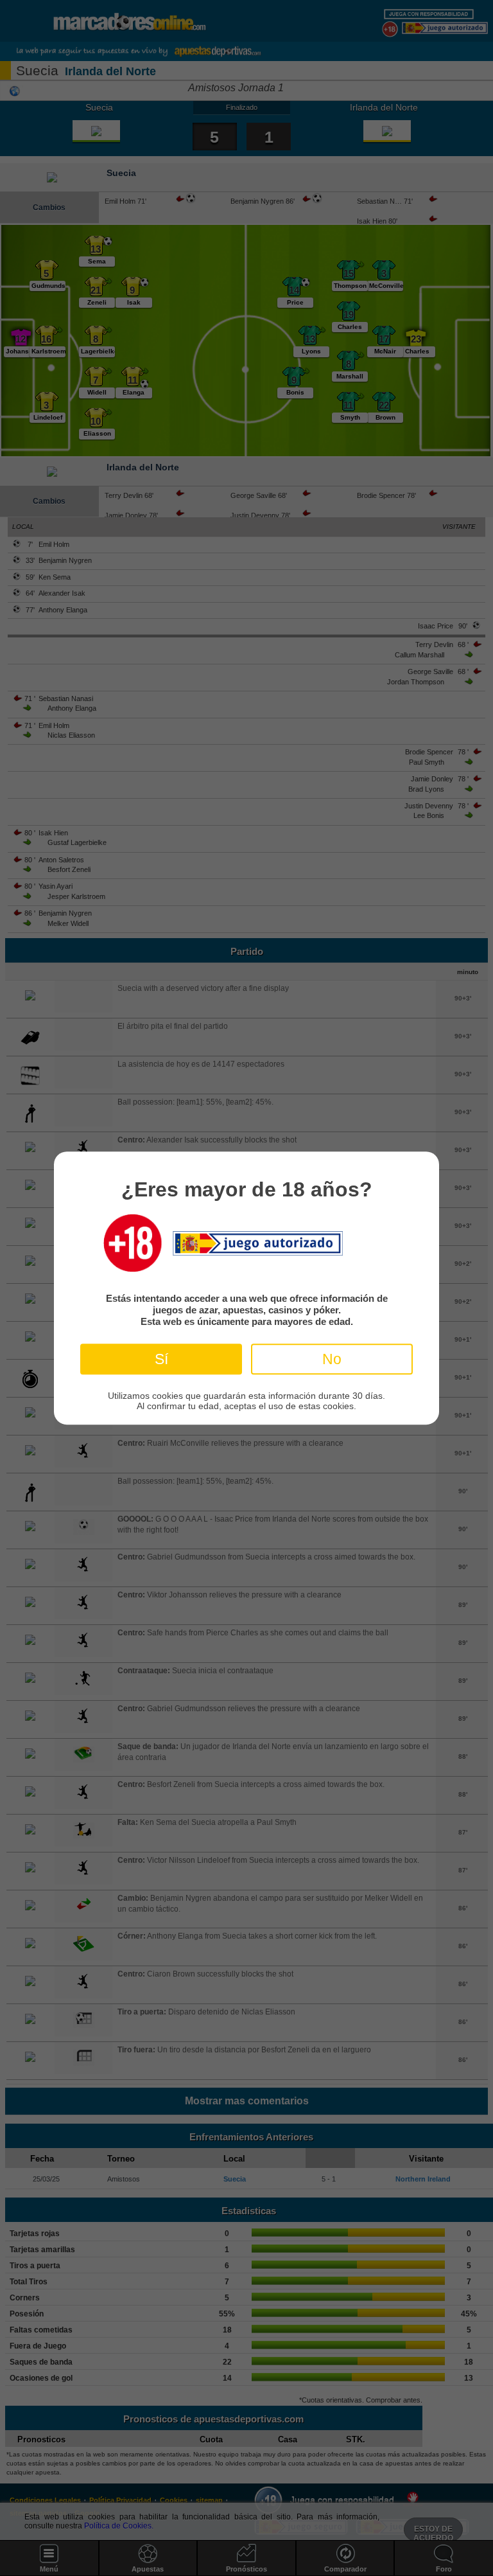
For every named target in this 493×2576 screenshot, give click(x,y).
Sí (161, 1359)
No (332, 1359)
